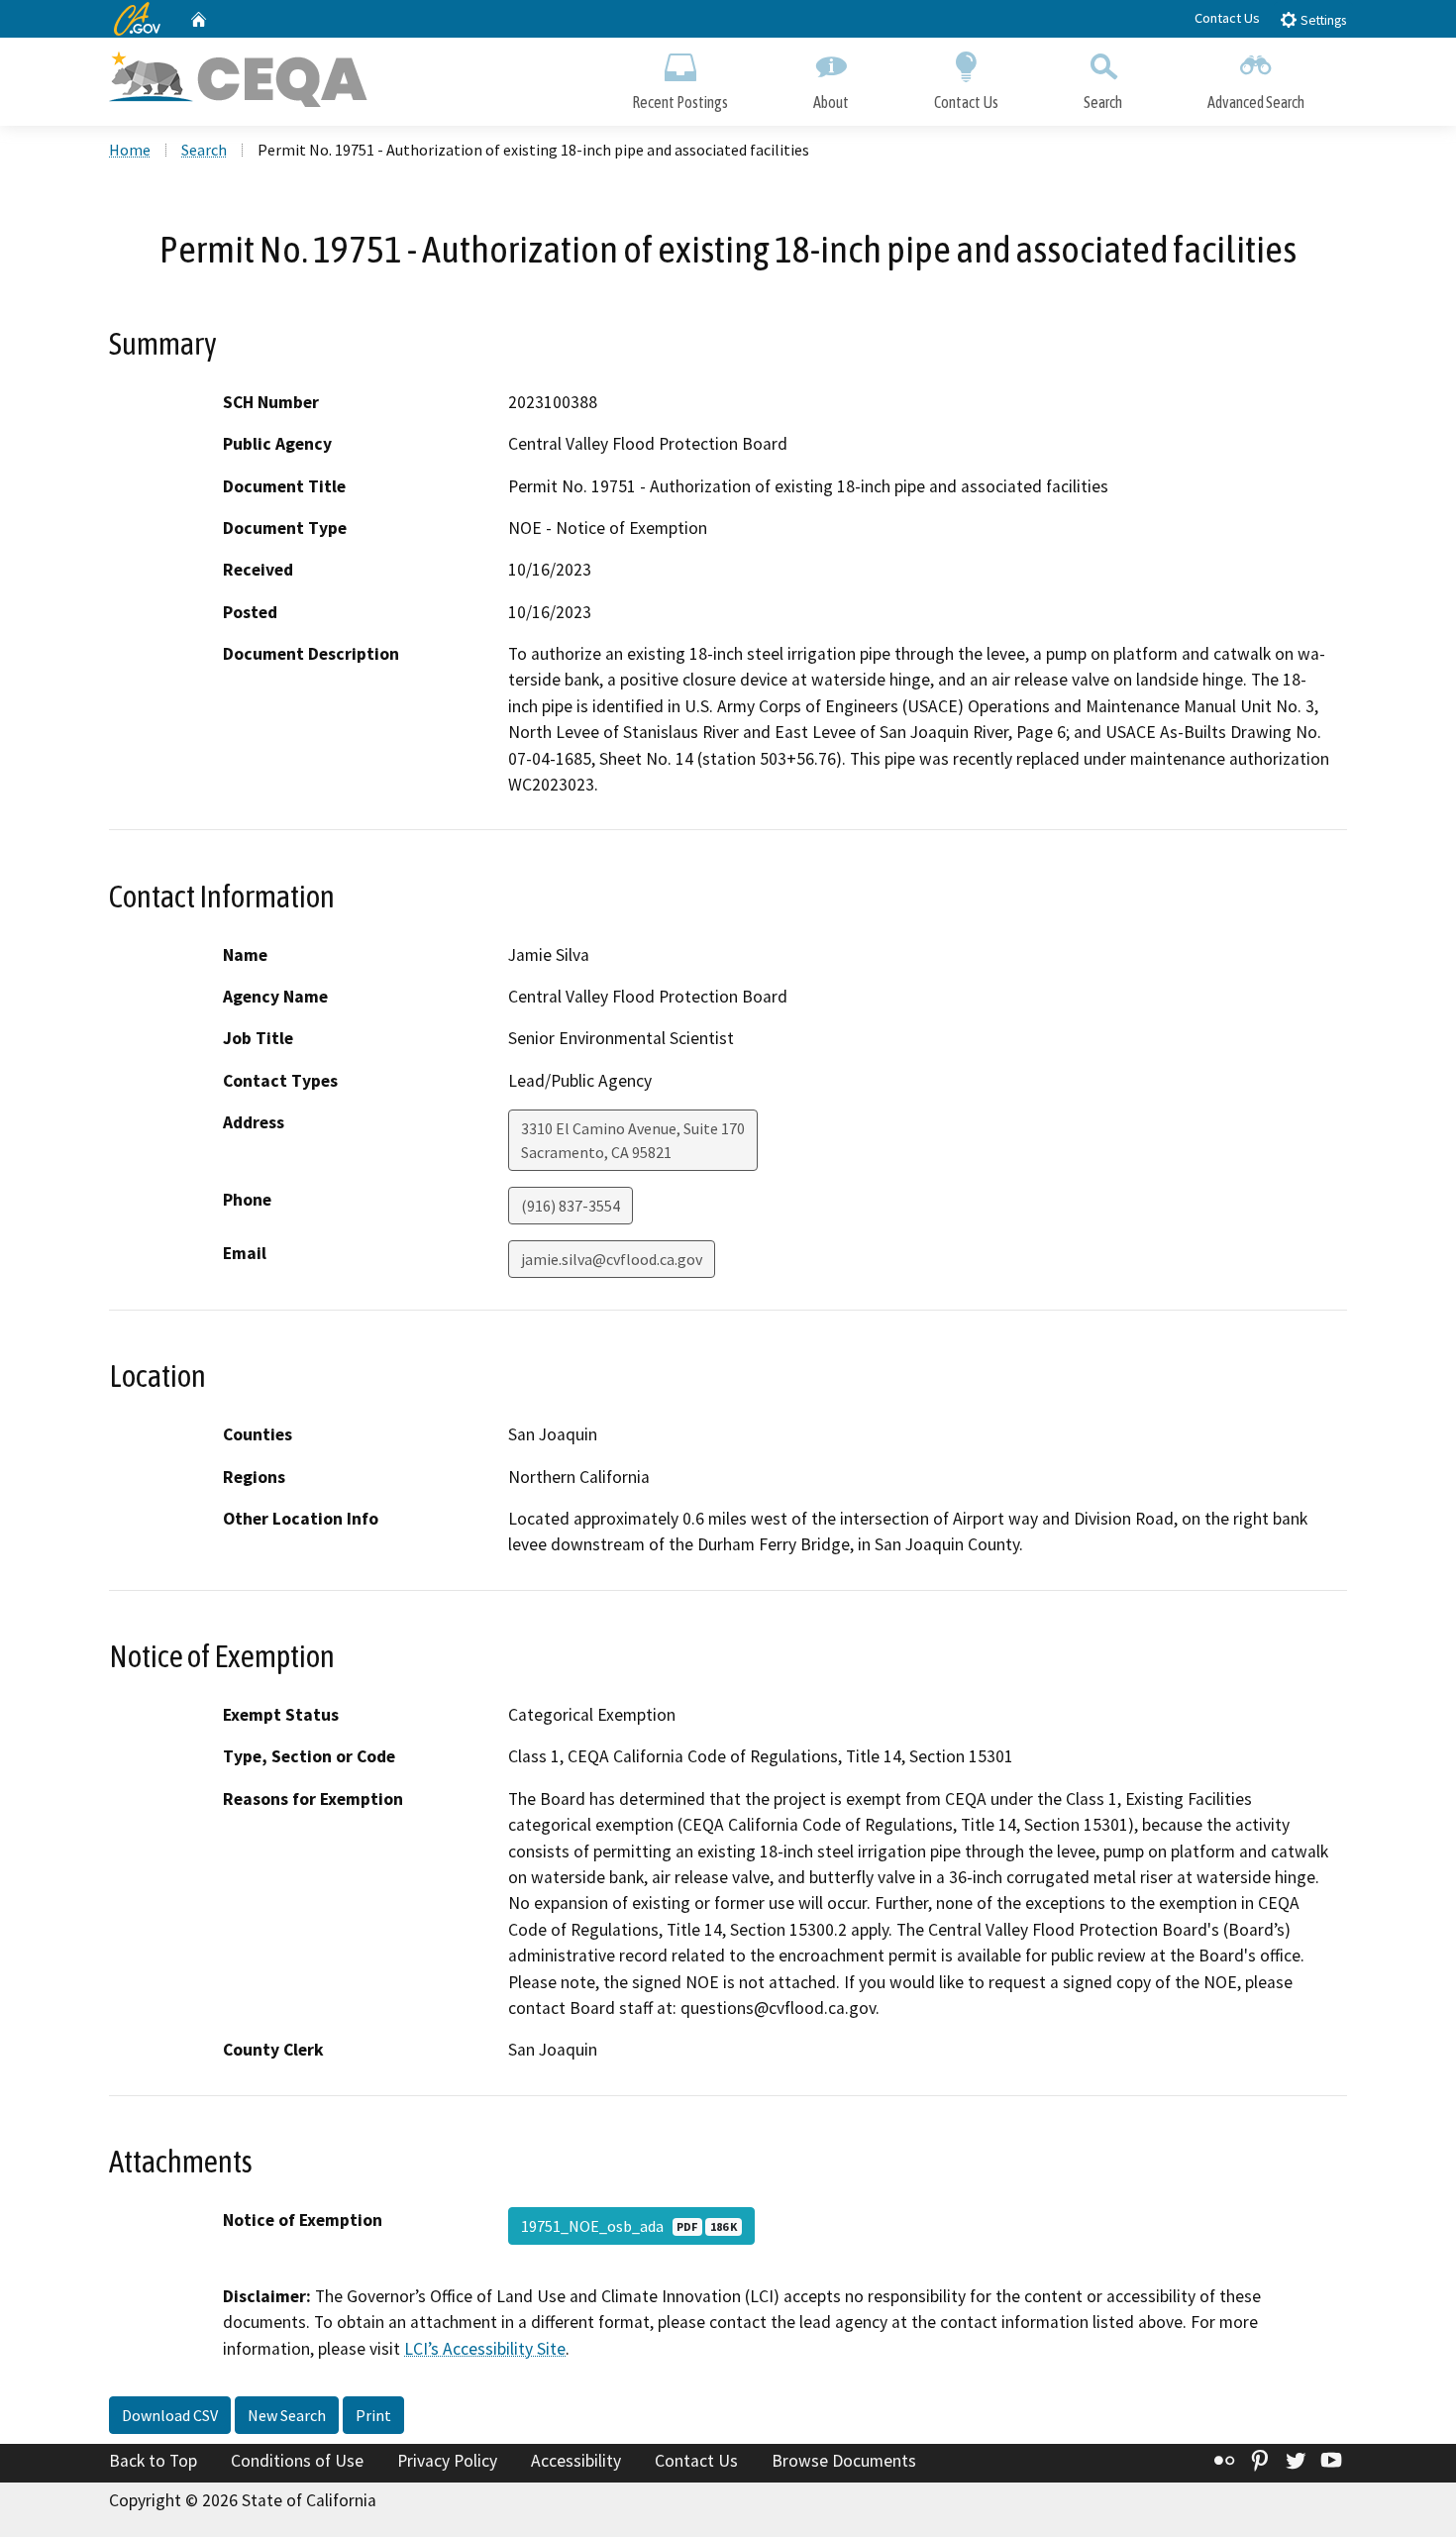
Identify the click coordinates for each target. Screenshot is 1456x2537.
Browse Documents (844, 2461)
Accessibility (576, 2461)
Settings (1322, 20)
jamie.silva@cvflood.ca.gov (612, 1259)
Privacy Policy (447, 2461)
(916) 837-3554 (571, 1206)
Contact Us (1227, 18)
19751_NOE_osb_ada (629, 2226)
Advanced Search (1256, 102)
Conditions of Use (297, 2461)
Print (373, 2415)
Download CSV (170, 2415)
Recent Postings (680, 102)
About (831, 102)
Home (130, 150)
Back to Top (153, 2461)
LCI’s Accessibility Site (485, 2349)
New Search (287, 2415)
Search (1103, 102)
